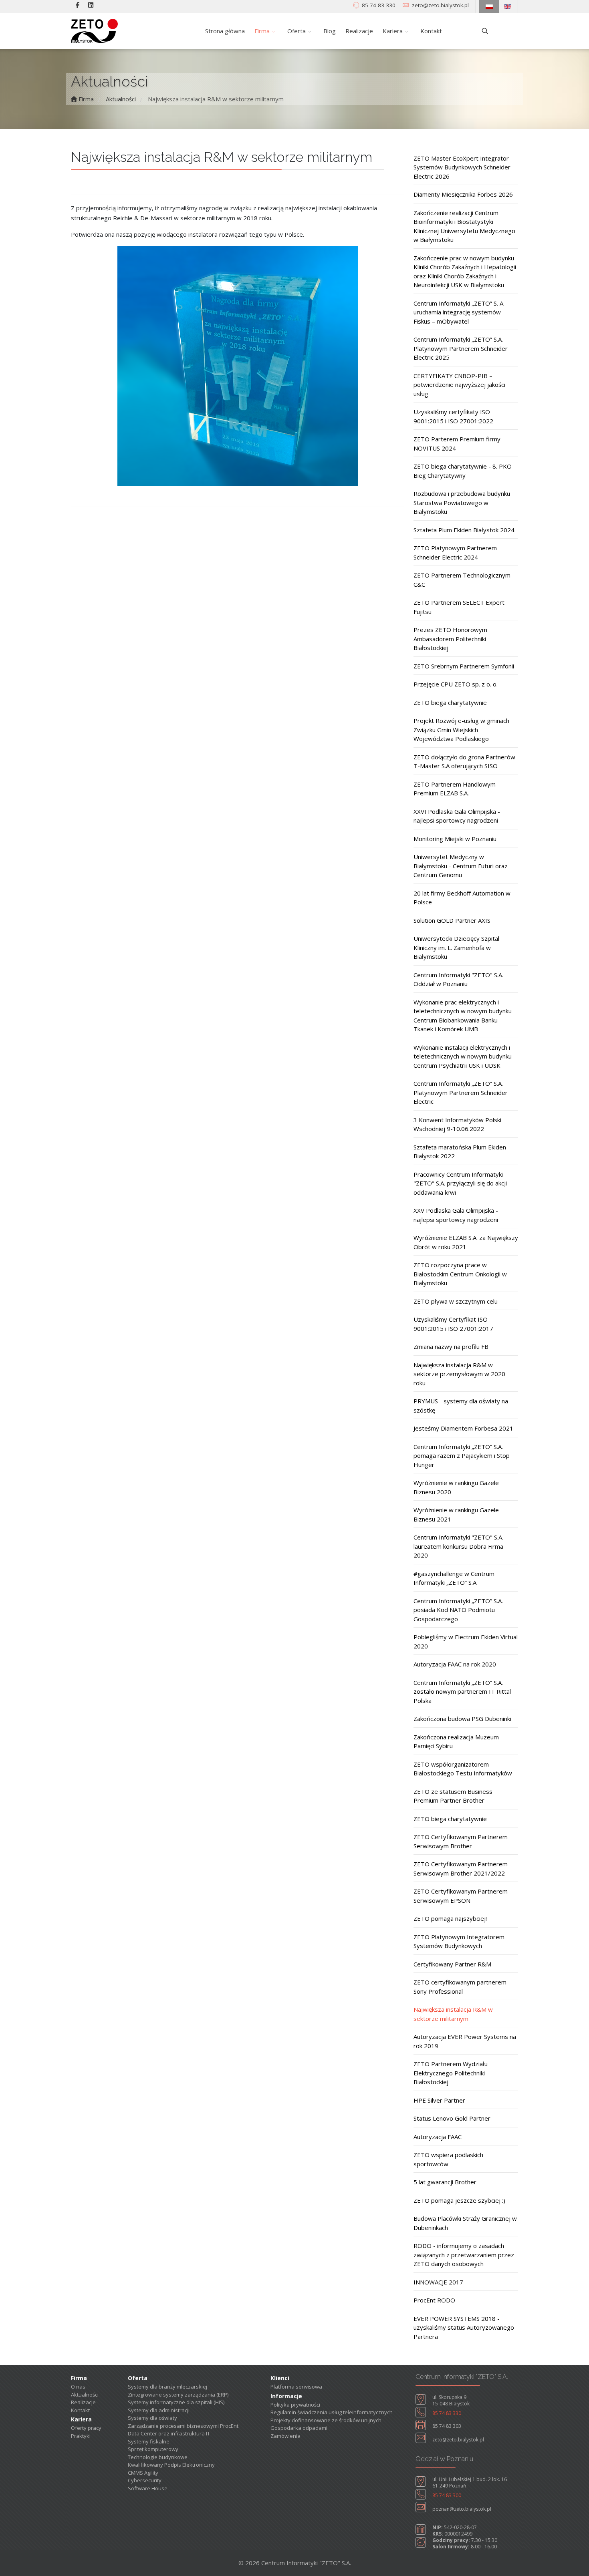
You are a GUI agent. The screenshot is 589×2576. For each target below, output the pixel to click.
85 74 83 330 (379, 5)
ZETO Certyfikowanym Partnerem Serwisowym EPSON (461, 1896)
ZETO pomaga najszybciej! (450, 1918)
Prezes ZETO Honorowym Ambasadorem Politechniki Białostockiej (450, 639)
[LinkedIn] (91, 5)
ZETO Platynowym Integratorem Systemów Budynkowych (459, 1941)
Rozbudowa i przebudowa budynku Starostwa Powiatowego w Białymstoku (462, 502)
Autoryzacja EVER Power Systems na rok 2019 (465, 2041)
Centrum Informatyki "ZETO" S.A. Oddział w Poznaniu (458, 979)
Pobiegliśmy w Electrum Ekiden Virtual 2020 (466, 1641)
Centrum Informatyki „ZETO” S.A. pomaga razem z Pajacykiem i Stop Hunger (462, 1456)
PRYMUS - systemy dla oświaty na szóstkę (461, 1406)
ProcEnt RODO (434, 2300)
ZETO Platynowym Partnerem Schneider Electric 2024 (455, 552)
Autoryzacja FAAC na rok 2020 (455, 1664)
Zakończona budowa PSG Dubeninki (462, 1719)
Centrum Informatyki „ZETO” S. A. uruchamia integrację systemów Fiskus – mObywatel (459, 312)
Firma (262, 31)
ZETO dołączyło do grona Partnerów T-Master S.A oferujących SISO (464, 762)
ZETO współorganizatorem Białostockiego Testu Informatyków (463, 1769)
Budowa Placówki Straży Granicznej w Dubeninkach (465, 2223)
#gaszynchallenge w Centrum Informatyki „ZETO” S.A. (454, 1578)
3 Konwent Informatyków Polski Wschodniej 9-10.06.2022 (457, 1124)
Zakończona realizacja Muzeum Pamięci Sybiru (456, 1742)
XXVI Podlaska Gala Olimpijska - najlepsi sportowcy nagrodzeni (457, 816)
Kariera (393, 31)
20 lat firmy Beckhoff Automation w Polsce (462, 898)
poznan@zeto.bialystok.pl (462, 2509)
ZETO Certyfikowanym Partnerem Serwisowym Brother (461, 1841)
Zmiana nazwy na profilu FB (451, 1346)
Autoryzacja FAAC (438, 2137)
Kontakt (431, 31)
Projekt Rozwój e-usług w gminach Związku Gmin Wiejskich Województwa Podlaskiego (461, 730)
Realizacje (359, 31)
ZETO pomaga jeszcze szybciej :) (459, 2200)
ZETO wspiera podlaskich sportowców (448, 2159)
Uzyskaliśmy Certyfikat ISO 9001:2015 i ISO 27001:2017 (453, 1324)
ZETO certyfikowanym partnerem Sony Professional (460, 1987)
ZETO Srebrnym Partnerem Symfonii (464, 666)
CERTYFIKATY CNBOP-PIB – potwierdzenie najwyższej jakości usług (459, 385)
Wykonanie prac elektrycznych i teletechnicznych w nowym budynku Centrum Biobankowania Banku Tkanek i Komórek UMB (463, 1016)
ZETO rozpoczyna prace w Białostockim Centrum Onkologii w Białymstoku (460, 1274)
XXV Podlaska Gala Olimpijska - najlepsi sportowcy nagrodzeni (456, 1215)
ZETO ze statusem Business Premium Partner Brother (453, 1796)
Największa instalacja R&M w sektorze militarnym (453, 2014)
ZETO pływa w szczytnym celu (456, 1301)
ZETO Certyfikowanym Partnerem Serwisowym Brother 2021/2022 (461, 1869)
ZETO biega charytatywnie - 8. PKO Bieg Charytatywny (463, 471)
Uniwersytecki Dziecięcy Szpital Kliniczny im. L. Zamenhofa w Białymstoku (456, 947)
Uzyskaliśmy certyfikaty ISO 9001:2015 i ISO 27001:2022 (453, 416)
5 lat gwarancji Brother (445, 2182)
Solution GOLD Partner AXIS (452, 920)
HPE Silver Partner (439, 2100)
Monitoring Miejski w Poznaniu (455, 839)
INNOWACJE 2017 (438, 2282)
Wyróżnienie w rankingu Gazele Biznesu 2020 (456, 1487)
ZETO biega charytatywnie (450, 702)
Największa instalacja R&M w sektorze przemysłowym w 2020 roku (459, 1374)
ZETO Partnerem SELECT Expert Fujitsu (459, 607)
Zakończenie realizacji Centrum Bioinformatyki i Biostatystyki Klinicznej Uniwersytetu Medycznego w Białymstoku (464, 226)
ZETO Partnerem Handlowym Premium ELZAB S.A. (455, 789)
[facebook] (78, 5)
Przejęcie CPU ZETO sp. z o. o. (456, 684)
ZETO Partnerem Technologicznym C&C (462, 580)
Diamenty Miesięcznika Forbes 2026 (463, 194)
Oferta (297, 31)
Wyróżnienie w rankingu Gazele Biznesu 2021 (456, 1514)
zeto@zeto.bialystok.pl (440, 5)
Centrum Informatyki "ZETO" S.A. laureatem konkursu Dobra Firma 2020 (458, 1546)
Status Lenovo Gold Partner (452, 2118)
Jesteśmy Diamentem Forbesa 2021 (463, 1428)
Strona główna (225, 31)
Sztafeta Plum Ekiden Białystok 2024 (464, 530)
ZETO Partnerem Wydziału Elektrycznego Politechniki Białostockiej (451, 2073)
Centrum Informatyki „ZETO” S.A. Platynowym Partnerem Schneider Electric (461, 1092)
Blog (330, 31)
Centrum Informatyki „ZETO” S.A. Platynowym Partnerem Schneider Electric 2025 (461, 348)
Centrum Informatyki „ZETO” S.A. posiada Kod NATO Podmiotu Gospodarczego (458, 1610)
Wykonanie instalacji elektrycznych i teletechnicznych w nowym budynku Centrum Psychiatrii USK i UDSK (463, 1056)
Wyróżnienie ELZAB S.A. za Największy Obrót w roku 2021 (466, 1242)
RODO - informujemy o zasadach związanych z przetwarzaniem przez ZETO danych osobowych (464, 2255)
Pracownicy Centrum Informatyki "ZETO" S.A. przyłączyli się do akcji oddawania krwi (460, 1183)
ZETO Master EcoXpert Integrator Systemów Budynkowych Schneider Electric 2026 (462, 167)
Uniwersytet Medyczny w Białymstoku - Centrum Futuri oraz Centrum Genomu (461, 866)
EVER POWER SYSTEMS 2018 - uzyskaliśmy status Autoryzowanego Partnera (464, 2327)
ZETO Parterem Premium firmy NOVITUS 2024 (457, 444)
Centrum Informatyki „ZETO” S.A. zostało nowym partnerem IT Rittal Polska (462, 1692)
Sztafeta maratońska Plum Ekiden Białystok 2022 (460, 1152)
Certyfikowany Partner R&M (452, 1964)
